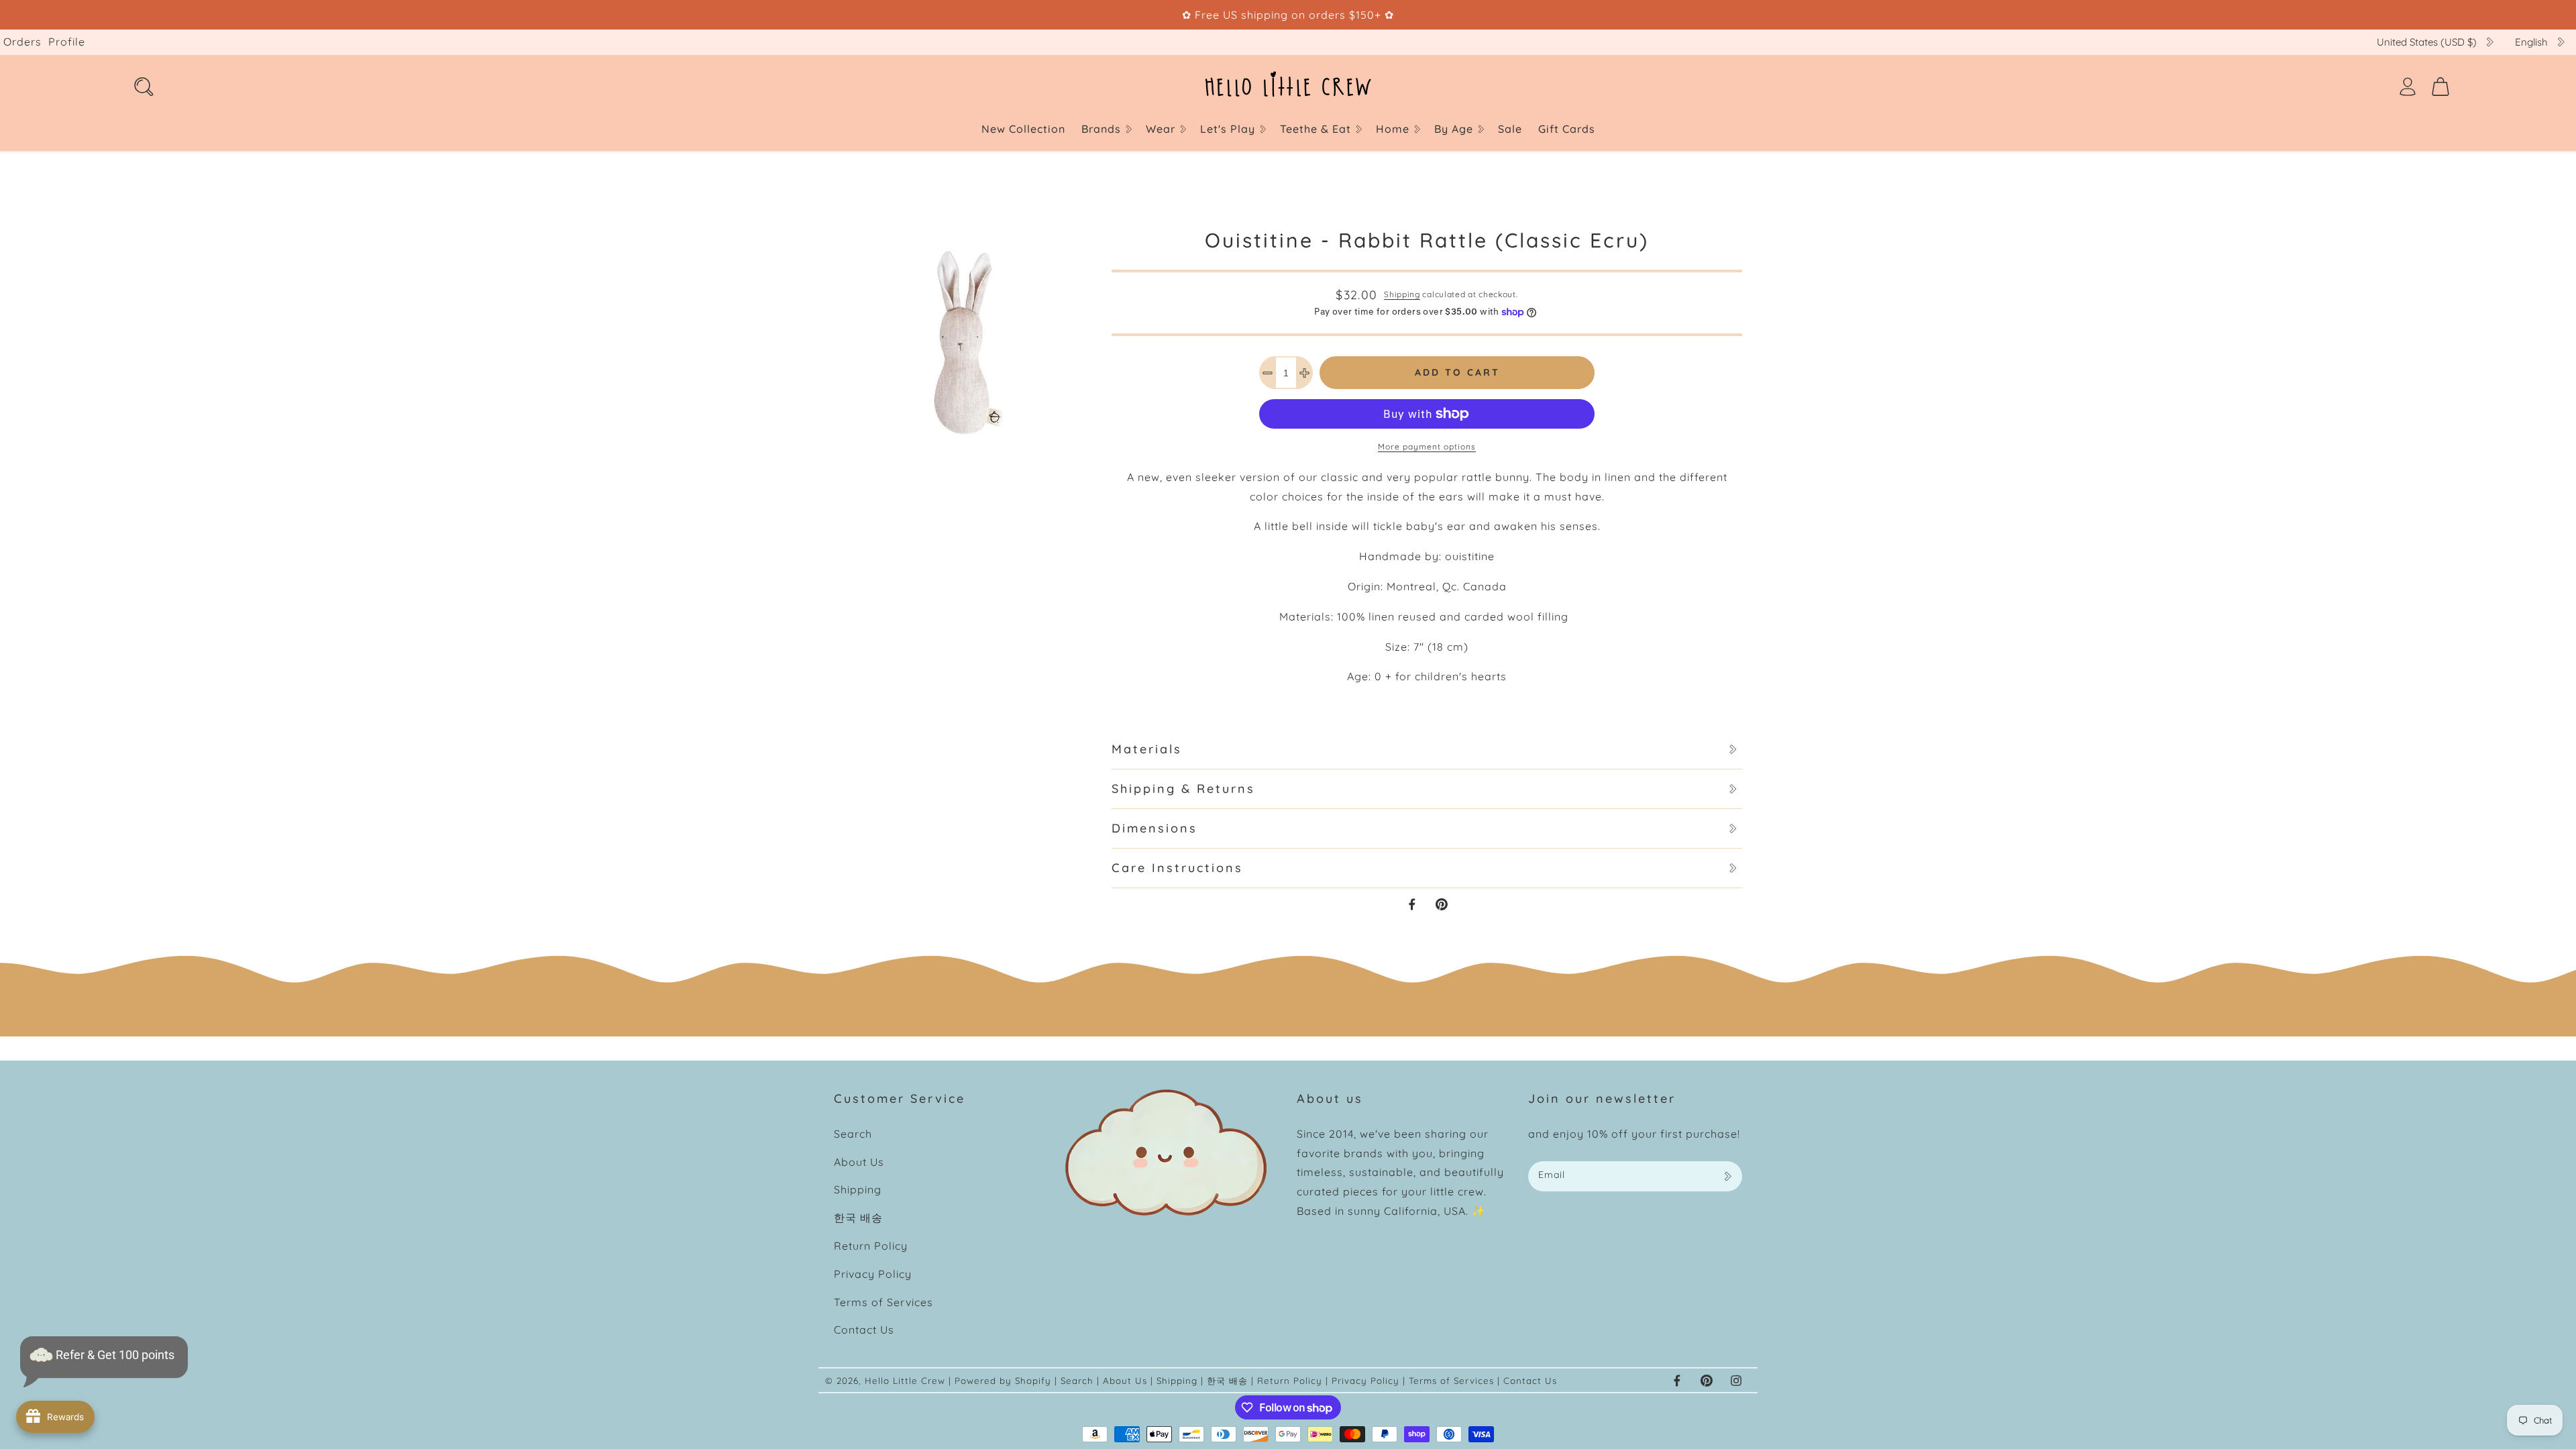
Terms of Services (883, 1302)
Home (1393, 129)
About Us (859, 1162)
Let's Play (1228, 129)
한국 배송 (858, 1218)
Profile (67, 42)
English (2531, 42)
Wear (1161, 129)
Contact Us (864, 1330)
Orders (22, 42)
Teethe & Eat (1316, 129)
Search (853, 1134)
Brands (1101, 129)
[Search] (144, 87)
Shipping (1402, 294)
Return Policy (871, 1246)
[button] (1106, 129)
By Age (1454, 129)
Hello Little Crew (905, 1381)
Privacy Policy (873, 1274)
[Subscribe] (1727, 1176)
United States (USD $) (2427, 42)
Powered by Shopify (1003, 1381)
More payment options (1427, 446)
